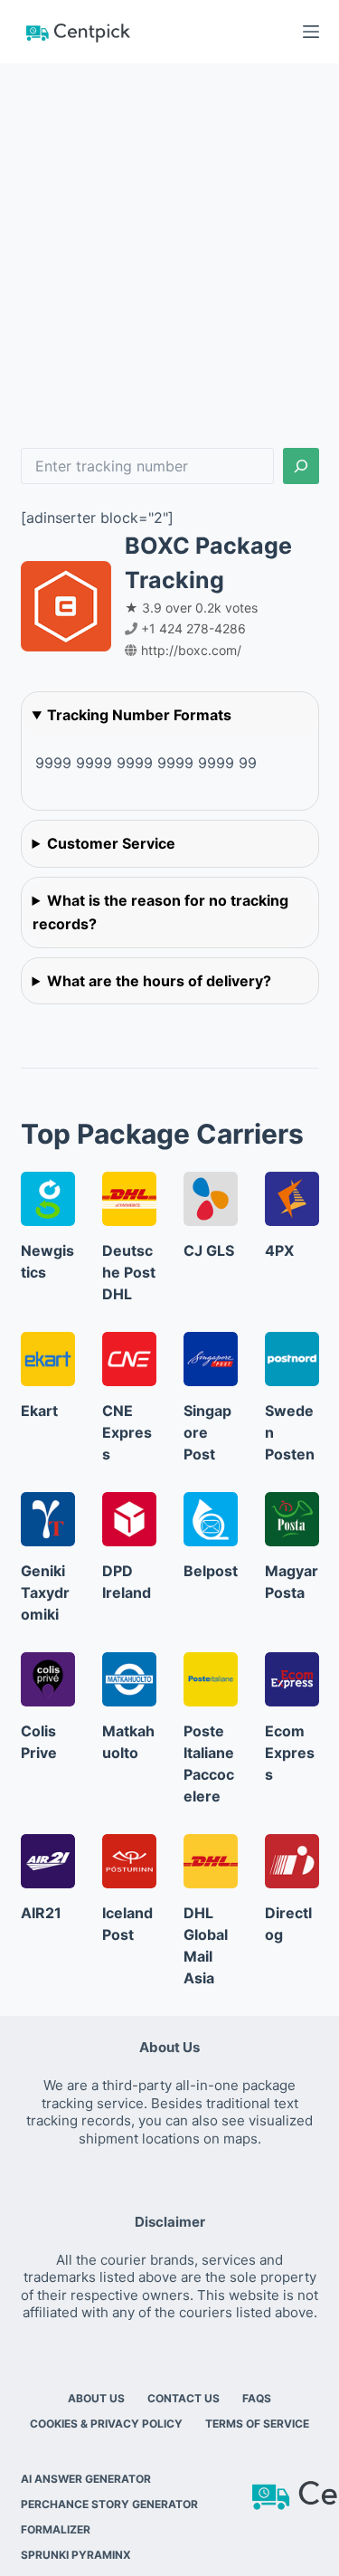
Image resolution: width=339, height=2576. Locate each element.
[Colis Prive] (48, 1679)
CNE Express (127, 1432)
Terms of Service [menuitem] (257, 2424)
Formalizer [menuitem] (56, 2529)
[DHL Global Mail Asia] (211, 1861)
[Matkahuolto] (129, 1679)
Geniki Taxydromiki (45, 1592)
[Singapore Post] (211, 1359)
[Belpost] (211, 1519)
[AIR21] (48, 1861)
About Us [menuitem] (96, 2398)
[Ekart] (48, 1359)
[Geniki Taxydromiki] (48, 1519)
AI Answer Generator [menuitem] (86, 2479)
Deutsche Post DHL (129, 1272)
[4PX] (292, 1199)
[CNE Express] (129, 1359)
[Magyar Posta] (292, 1519)
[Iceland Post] (129, 1861)
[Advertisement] (169, 242)
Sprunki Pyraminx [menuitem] (76, 2555)
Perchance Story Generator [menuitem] (109, 2504)
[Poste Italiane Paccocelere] (211, 1679)
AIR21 (41, 1913)
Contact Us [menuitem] (184, 2398)
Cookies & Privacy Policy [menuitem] (106, 2424)
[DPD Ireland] (129, 1519)
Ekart (39, 1411)
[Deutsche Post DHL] (129, 1199)
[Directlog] (292, 1861)
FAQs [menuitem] (257, 2398)
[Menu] (311, 32)
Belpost (211, 1571)
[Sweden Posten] (292, 1359)
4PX (279, 1250)
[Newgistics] (48, 1199)
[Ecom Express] (292, 1679)
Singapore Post (207, 1432)
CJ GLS (209, 1250)
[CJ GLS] (211, 1199)
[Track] (301, 466)
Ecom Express (290, 1753)
